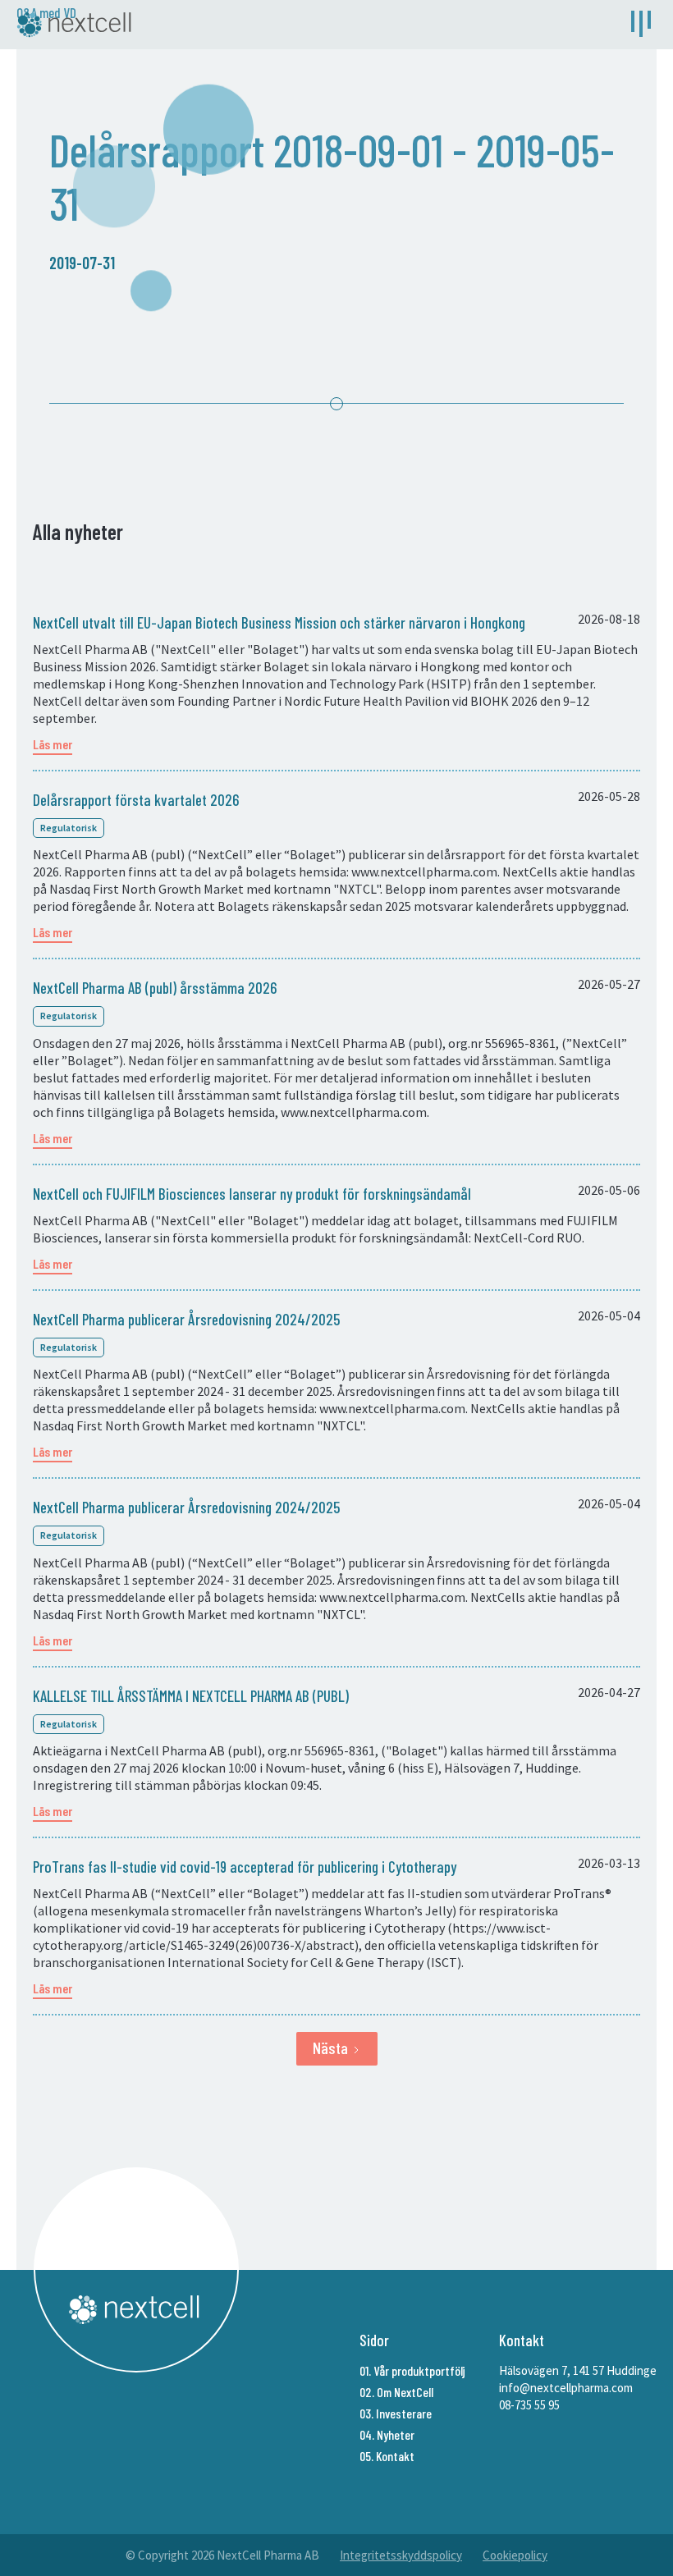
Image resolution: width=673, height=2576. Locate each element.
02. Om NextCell (396, 2392)
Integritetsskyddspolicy (401, 2555)
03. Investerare (396, 2413)
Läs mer (53, 744)
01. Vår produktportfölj (412, 2370)
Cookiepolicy (515, 2555)
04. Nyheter (387, 2434)
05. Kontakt (387, 2456)
